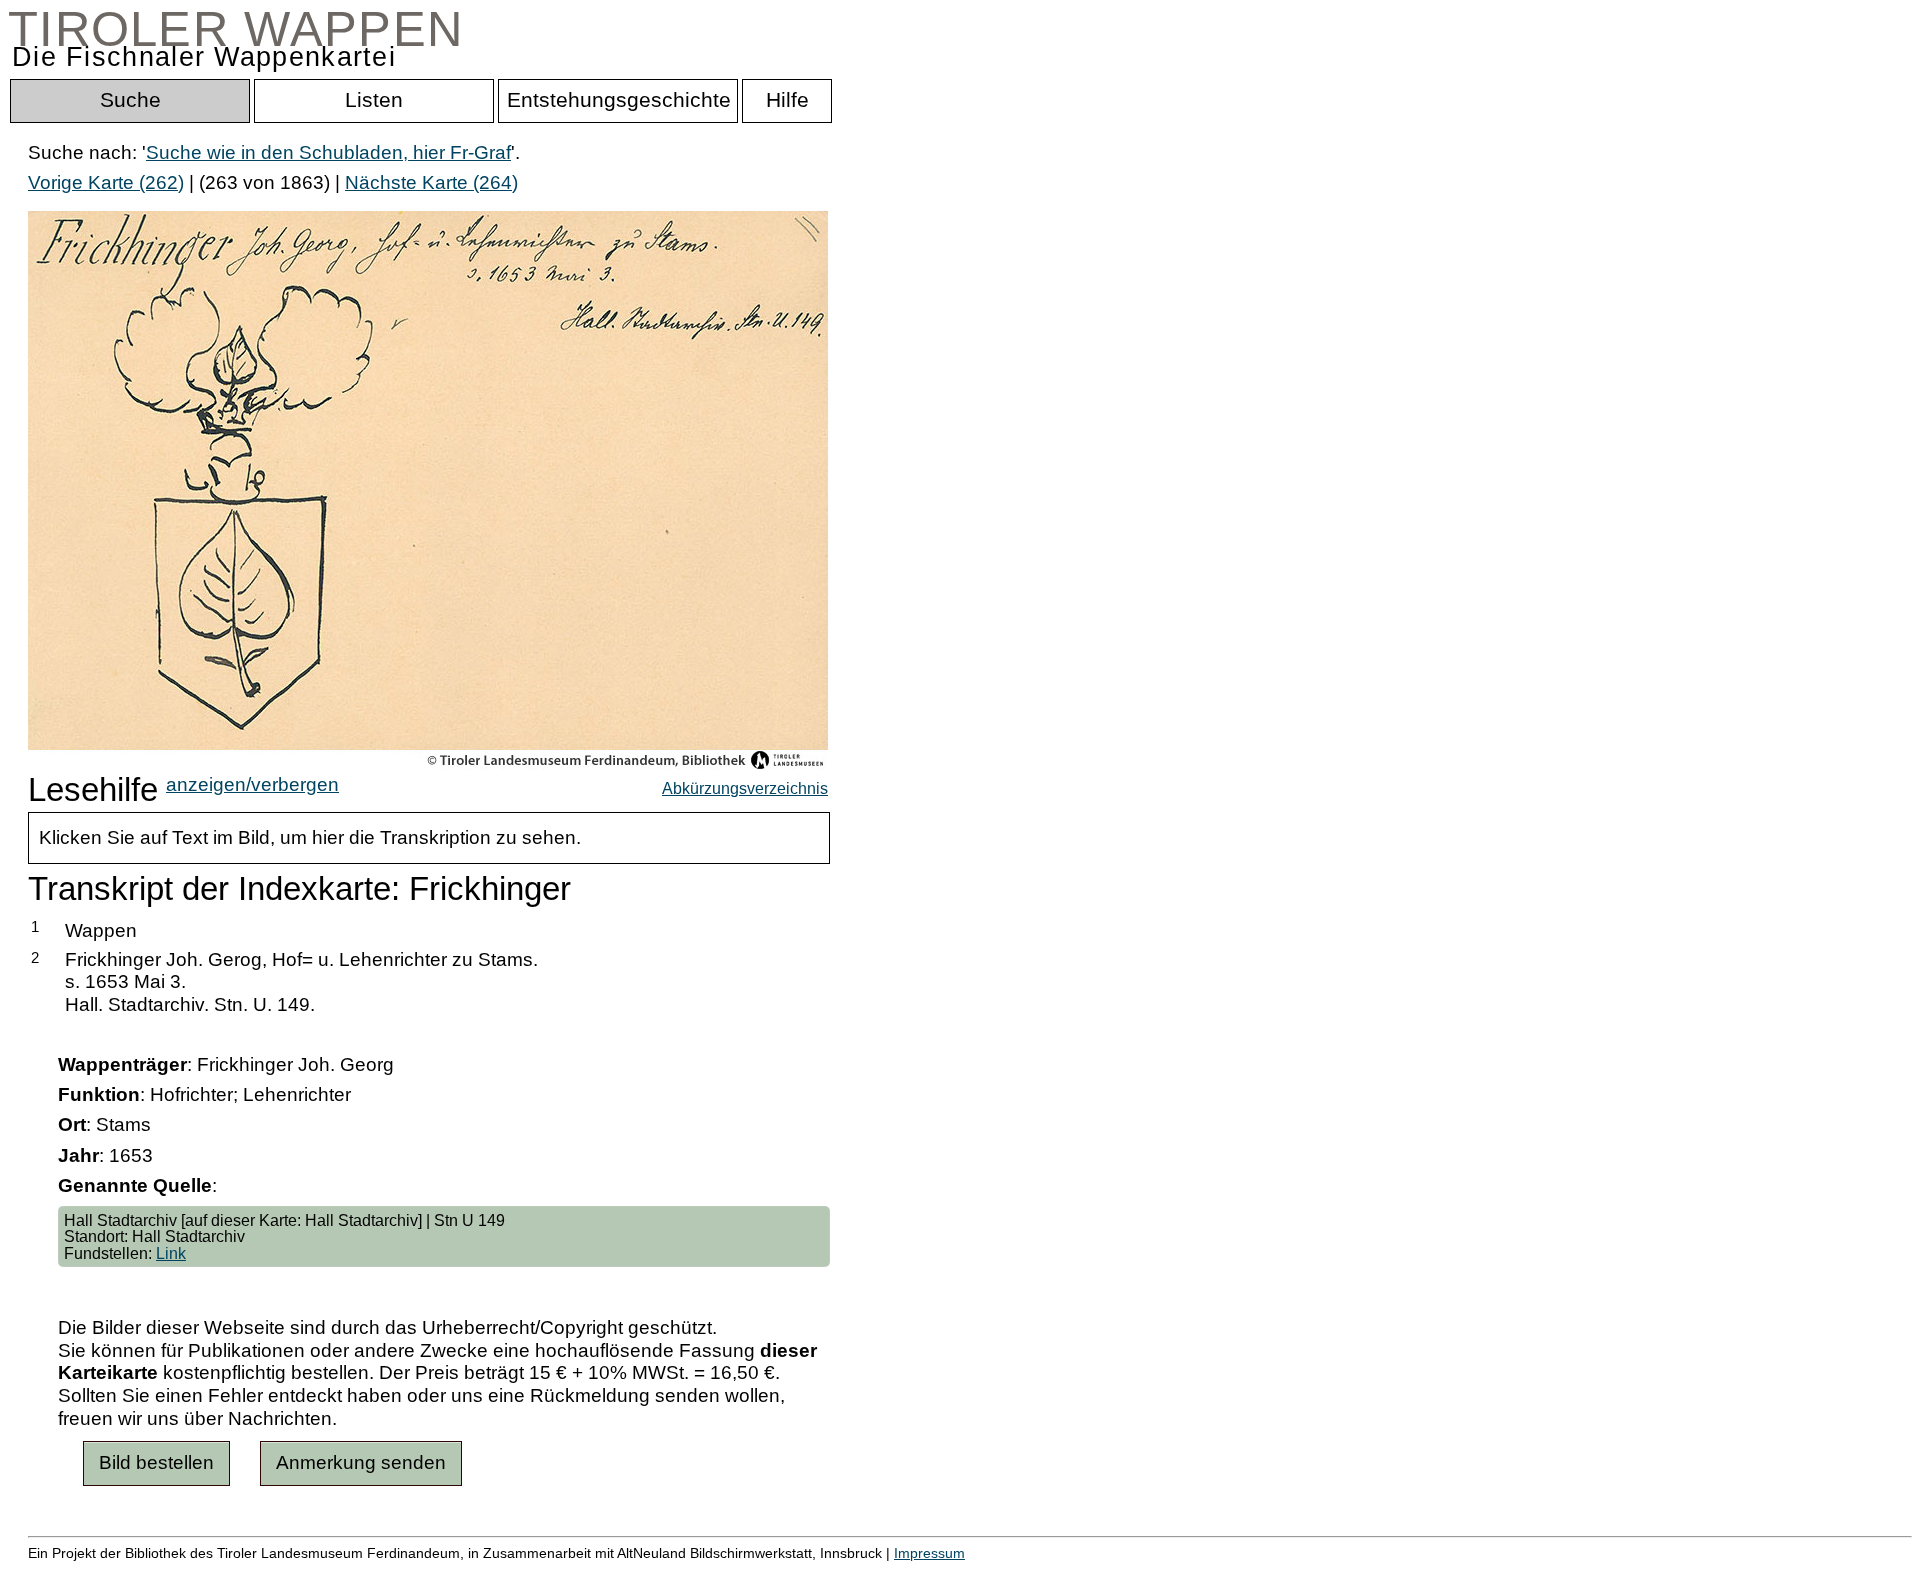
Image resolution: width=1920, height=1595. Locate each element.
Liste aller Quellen (703, 1574)
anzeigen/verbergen (252, 784)
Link (171, 1253)
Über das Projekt (867, 1574)
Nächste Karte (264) (431, 182)
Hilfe (973, 1574)
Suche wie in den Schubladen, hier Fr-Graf (328, 152)
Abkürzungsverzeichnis (745, 788)
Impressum (929, 1553)
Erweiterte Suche (101, 1574)
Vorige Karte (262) (106, 182)
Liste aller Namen (536, 1574)
